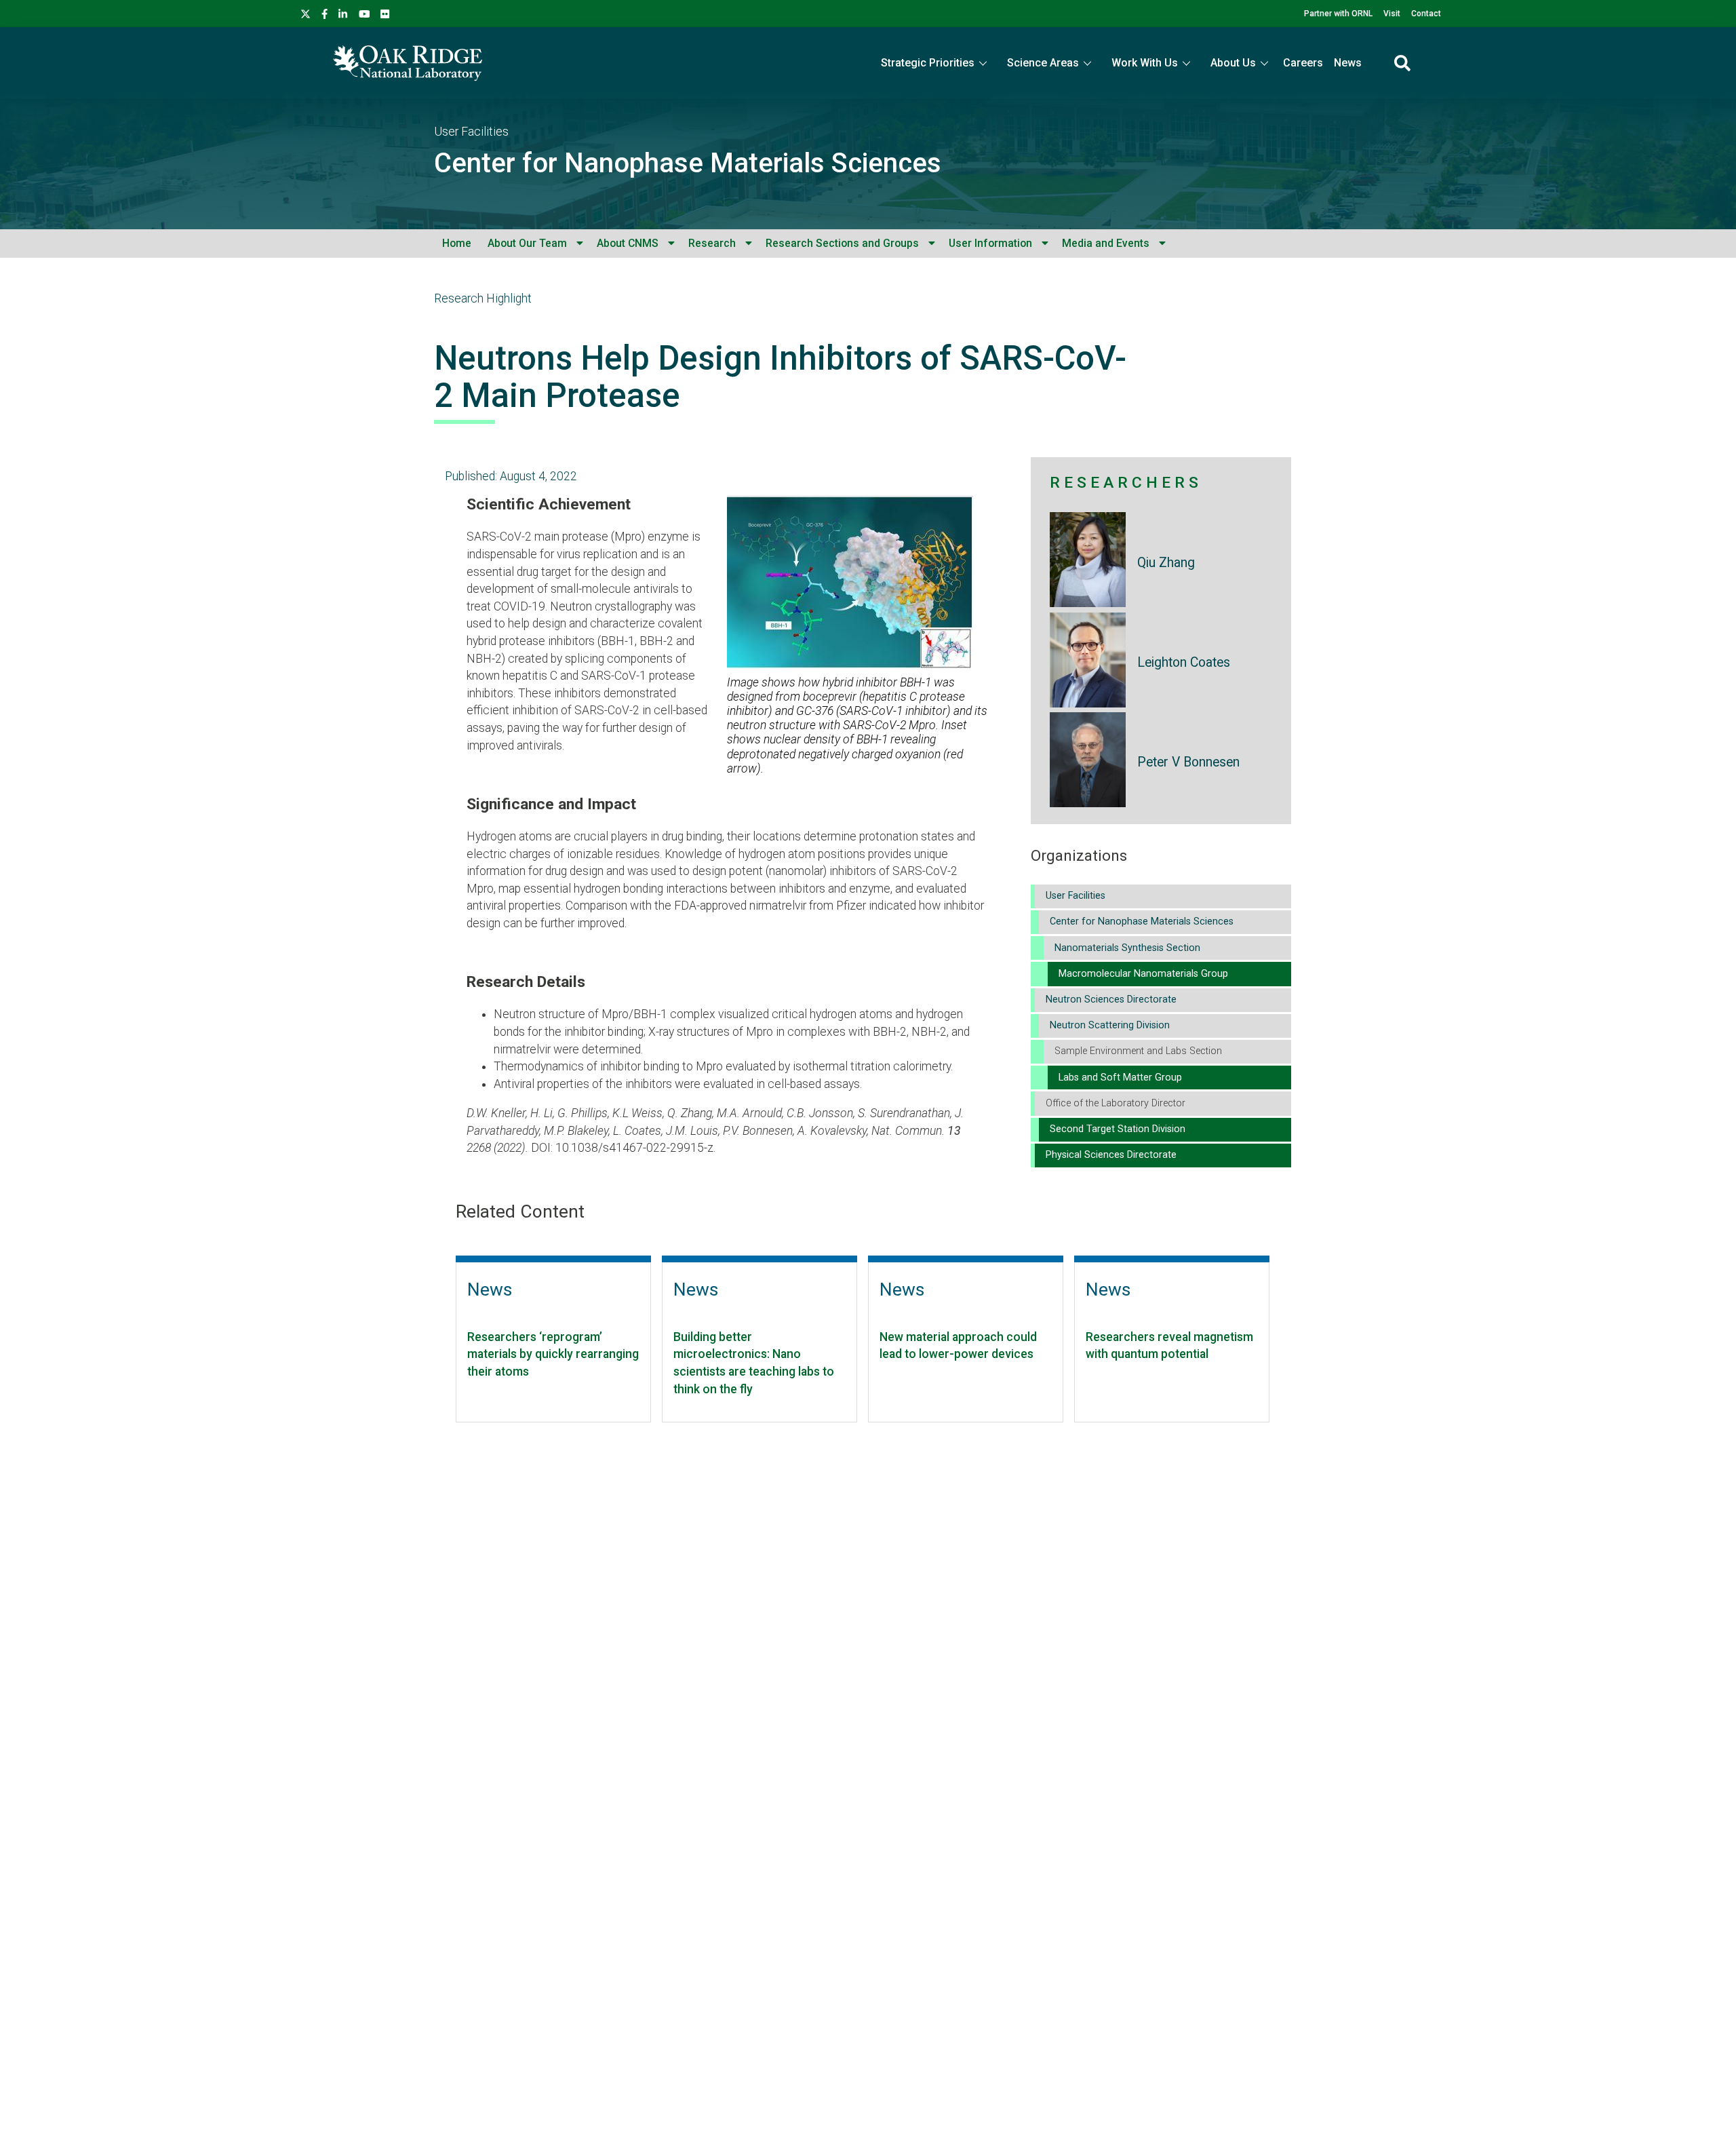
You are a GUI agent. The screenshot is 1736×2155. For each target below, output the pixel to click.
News (1348, 63)
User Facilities (471, 132)
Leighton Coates (1184, 662)
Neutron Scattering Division (1110, 1025)
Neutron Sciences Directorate (1111, 999)
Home (457, 243)
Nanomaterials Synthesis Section (1127, 948)
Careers (1303, 63)
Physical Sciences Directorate (1111, 1155)
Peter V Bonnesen (1188, 762)
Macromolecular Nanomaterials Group (1143, 974)
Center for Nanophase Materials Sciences (688, 163)
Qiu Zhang (1166, 563)
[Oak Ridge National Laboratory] (408, 63)
